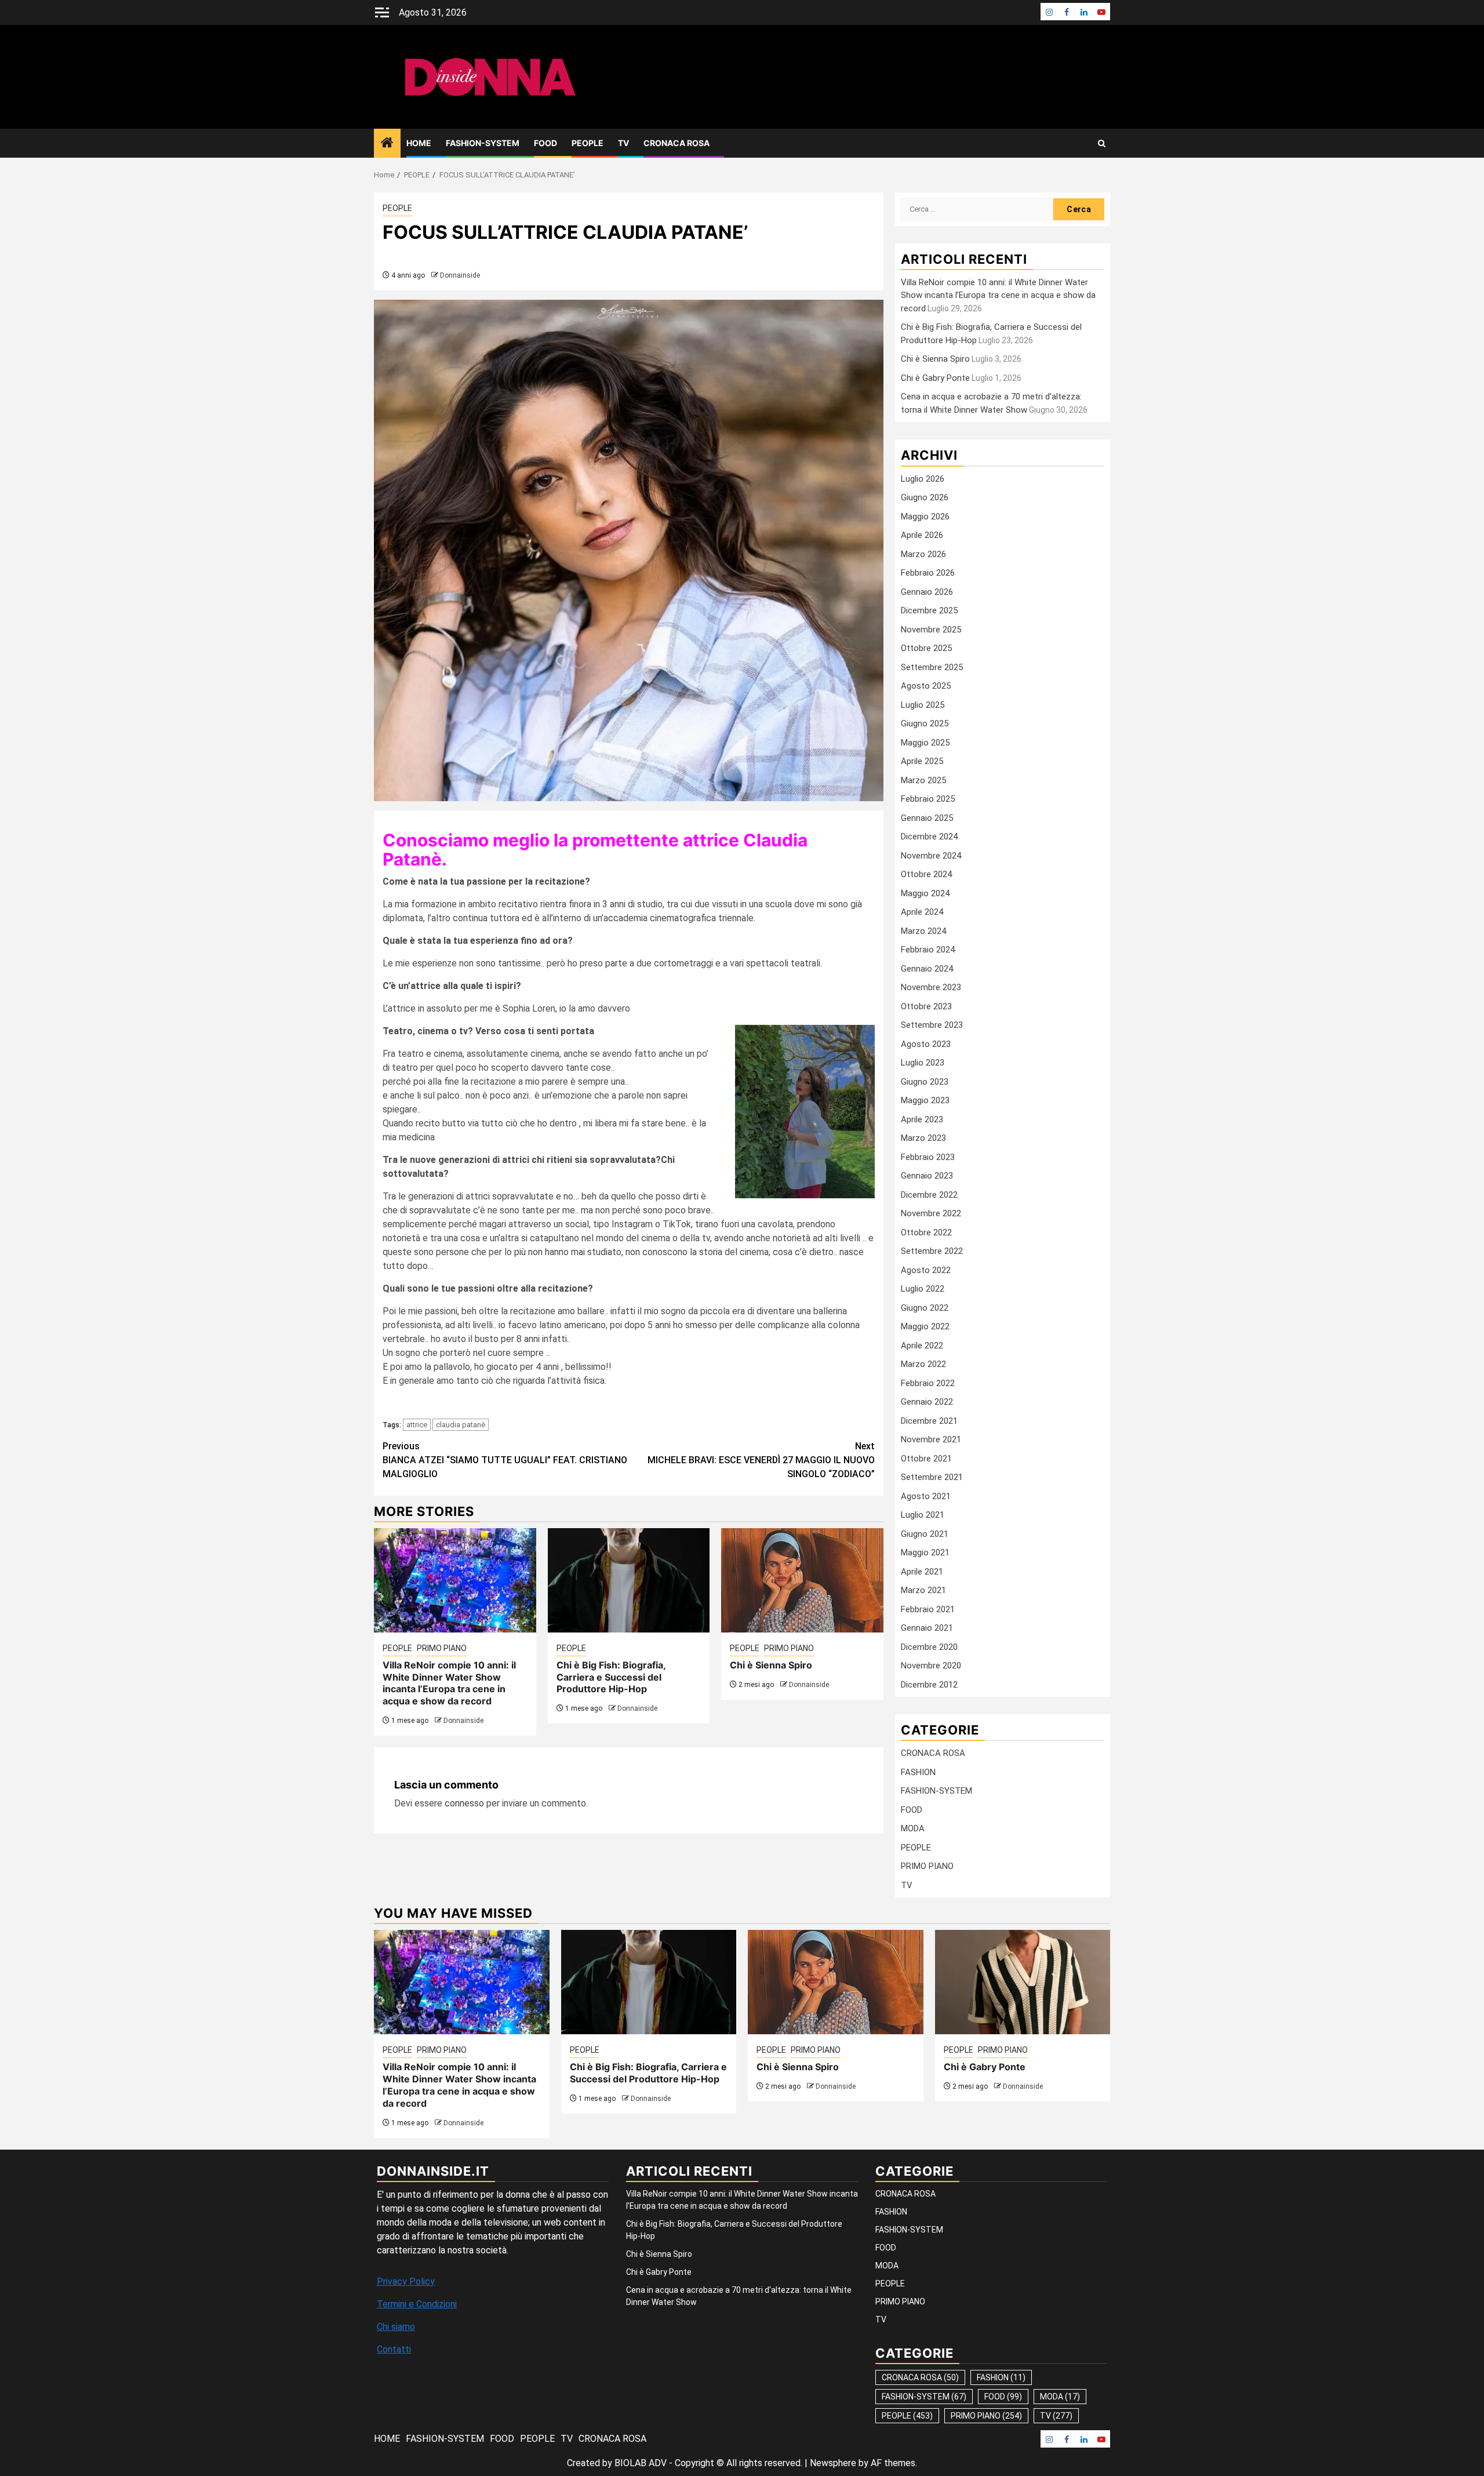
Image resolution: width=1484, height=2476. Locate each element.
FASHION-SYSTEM (483, 143)
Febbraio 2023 (928, 1157)
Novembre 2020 (931, 1666)
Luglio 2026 (923, 479)
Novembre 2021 (931, 1439)
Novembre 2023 (931, 987)
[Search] (1102, 143)
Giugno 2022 (925, 1308)
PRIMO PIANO (442, 1648)
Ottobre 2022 (926, 1232)
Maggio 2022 (925, 1326)
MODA (913, 1828)
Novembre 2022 (931, 1213)
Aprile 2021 (922, 1572)
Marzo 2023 (923, 1138)
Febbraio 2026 (928, 573)
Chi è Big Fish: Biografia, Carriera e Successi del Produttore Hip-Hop (611, 1677)
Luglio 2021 (923, 1515)
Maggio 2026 (925, 517)
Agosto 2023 (926, 1044)
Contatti (394, 2349)
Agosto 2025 (926, 686)
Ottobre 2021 (926, 1459)
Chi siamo (396, 2327)
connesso (464, 1803)
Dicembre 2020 (929, 1647)
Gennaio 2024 (927, 969)
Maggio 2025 (925, 743)
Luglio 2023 (923, 1063)
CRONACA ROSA (676, 143)
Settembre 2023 (932, 1025)
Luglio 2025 (923, 705)
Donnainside (460, 275)
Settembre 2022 (932, 1251)
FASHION (918, 1772)
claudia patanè (461, 1425)
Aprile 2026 (922, 535)
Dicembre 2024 (929, 837)
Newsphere (833, 2463)
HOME (419, 143)
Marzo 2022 (923, 1364)
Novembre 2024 (931, 856)
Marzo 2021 (923, 1590)
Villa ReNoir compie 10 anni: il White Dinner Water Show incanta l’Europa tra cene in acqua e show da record (449, 1683)
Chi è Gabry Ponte (935, 378)
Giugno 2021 (925, 1534)
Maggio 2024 (925, 893)
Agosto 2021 (926, 1496)
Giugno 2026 (925, 497)
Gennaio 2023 (927, 1176)
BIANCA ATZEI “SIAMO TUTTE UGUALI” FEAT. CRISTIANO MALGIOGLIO (505, 1460)
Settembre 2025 (932, 667)
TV (623, 143)
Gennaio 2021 (927, 1628)
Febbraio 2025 (928, 799)
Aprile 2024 (922, 912)
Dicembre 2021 (929, 1421)
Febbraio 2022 (928, 1383)
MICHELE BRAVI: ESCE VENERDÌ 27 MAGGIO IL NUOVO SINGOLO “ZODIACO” (761, 1460)
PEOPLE (588, 143)
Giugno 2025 (925, 723)
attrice (417, 1425)
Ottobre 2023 (926, 1006)
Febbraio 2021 (928, 1609)
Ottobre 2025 (926, 648)
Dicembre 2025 (929, 610)
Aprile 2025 (922, 761)
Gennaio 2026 (927, 592)
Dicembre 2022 (929, 1195)
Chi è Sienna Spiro (771, 1665)
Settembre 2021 (932, 1477)
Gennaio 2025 (927, 818)
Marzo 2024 (923, 931)
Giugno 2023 (925, 1082)
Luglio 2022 (923, 1289)
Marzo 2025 (923, 780)
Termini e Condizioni (417, 2304)
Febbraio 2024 (928, 950)
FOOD (545, 143)
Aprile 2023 (922, 1119)
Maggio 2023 (925, 1100)
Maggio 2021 (925, 1553)
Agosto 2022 (926, 1270)
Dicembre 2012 (929, 1685)
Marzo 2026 (923, 554)
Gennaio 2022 (927, 1402)
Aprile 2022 (922, 1346)
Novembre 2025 (931, 630)
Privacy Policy (406, 2282)
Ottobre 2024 (926, 874)
